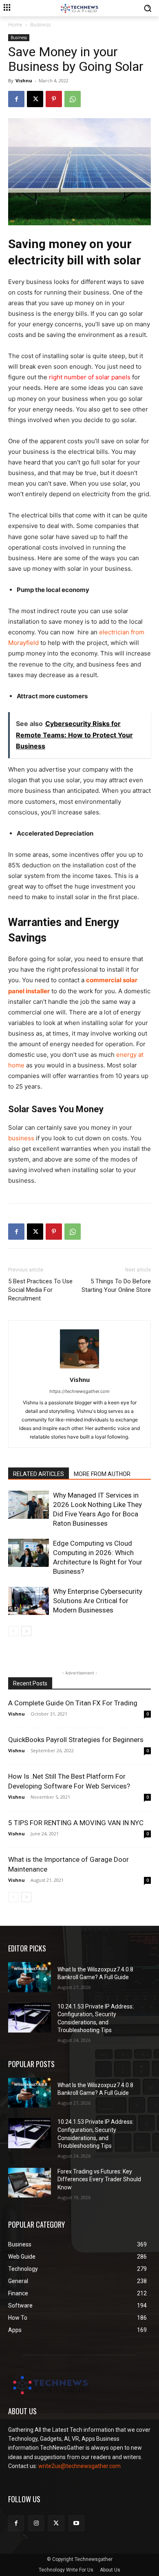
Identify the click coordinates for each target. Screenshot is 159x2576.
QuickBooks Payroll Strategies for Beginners (76, 1740)
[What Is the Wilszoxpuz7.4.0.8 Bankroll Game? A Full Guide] (30, 1977)
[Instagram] (36, 2523)
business (21, 1138)
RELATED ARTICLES (39, 1474)
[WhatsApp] (73, 99)
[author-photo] (79, 1368)
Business (40, 25)
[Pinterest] (54, 99)
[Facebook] (16, 99)
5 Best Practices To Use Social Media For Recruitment (40, 1290)
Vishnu (24, 80)
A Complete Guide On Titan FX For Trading (73, 1703)
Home (15, 25)
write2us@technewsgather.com (79, 2466)
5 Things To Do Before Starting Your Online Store (116, 1286)
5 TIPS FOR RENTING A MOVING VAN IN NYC (76, 1823)
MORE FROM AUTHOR (102, 1474)
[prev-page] (13, 1631)
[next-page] (26, 1631)
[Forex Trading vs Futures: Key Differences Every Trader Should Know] (30, 2183)
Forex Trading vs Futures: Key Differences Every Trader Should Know (99, 2179)
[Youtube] (76, 2523)
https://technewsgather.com (79, 1391)
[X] (35, 99)
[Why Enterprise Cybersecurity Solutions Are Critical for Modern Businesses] (29, 1601)
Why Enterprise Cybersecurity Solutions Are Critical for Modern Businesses (98, 1601)
